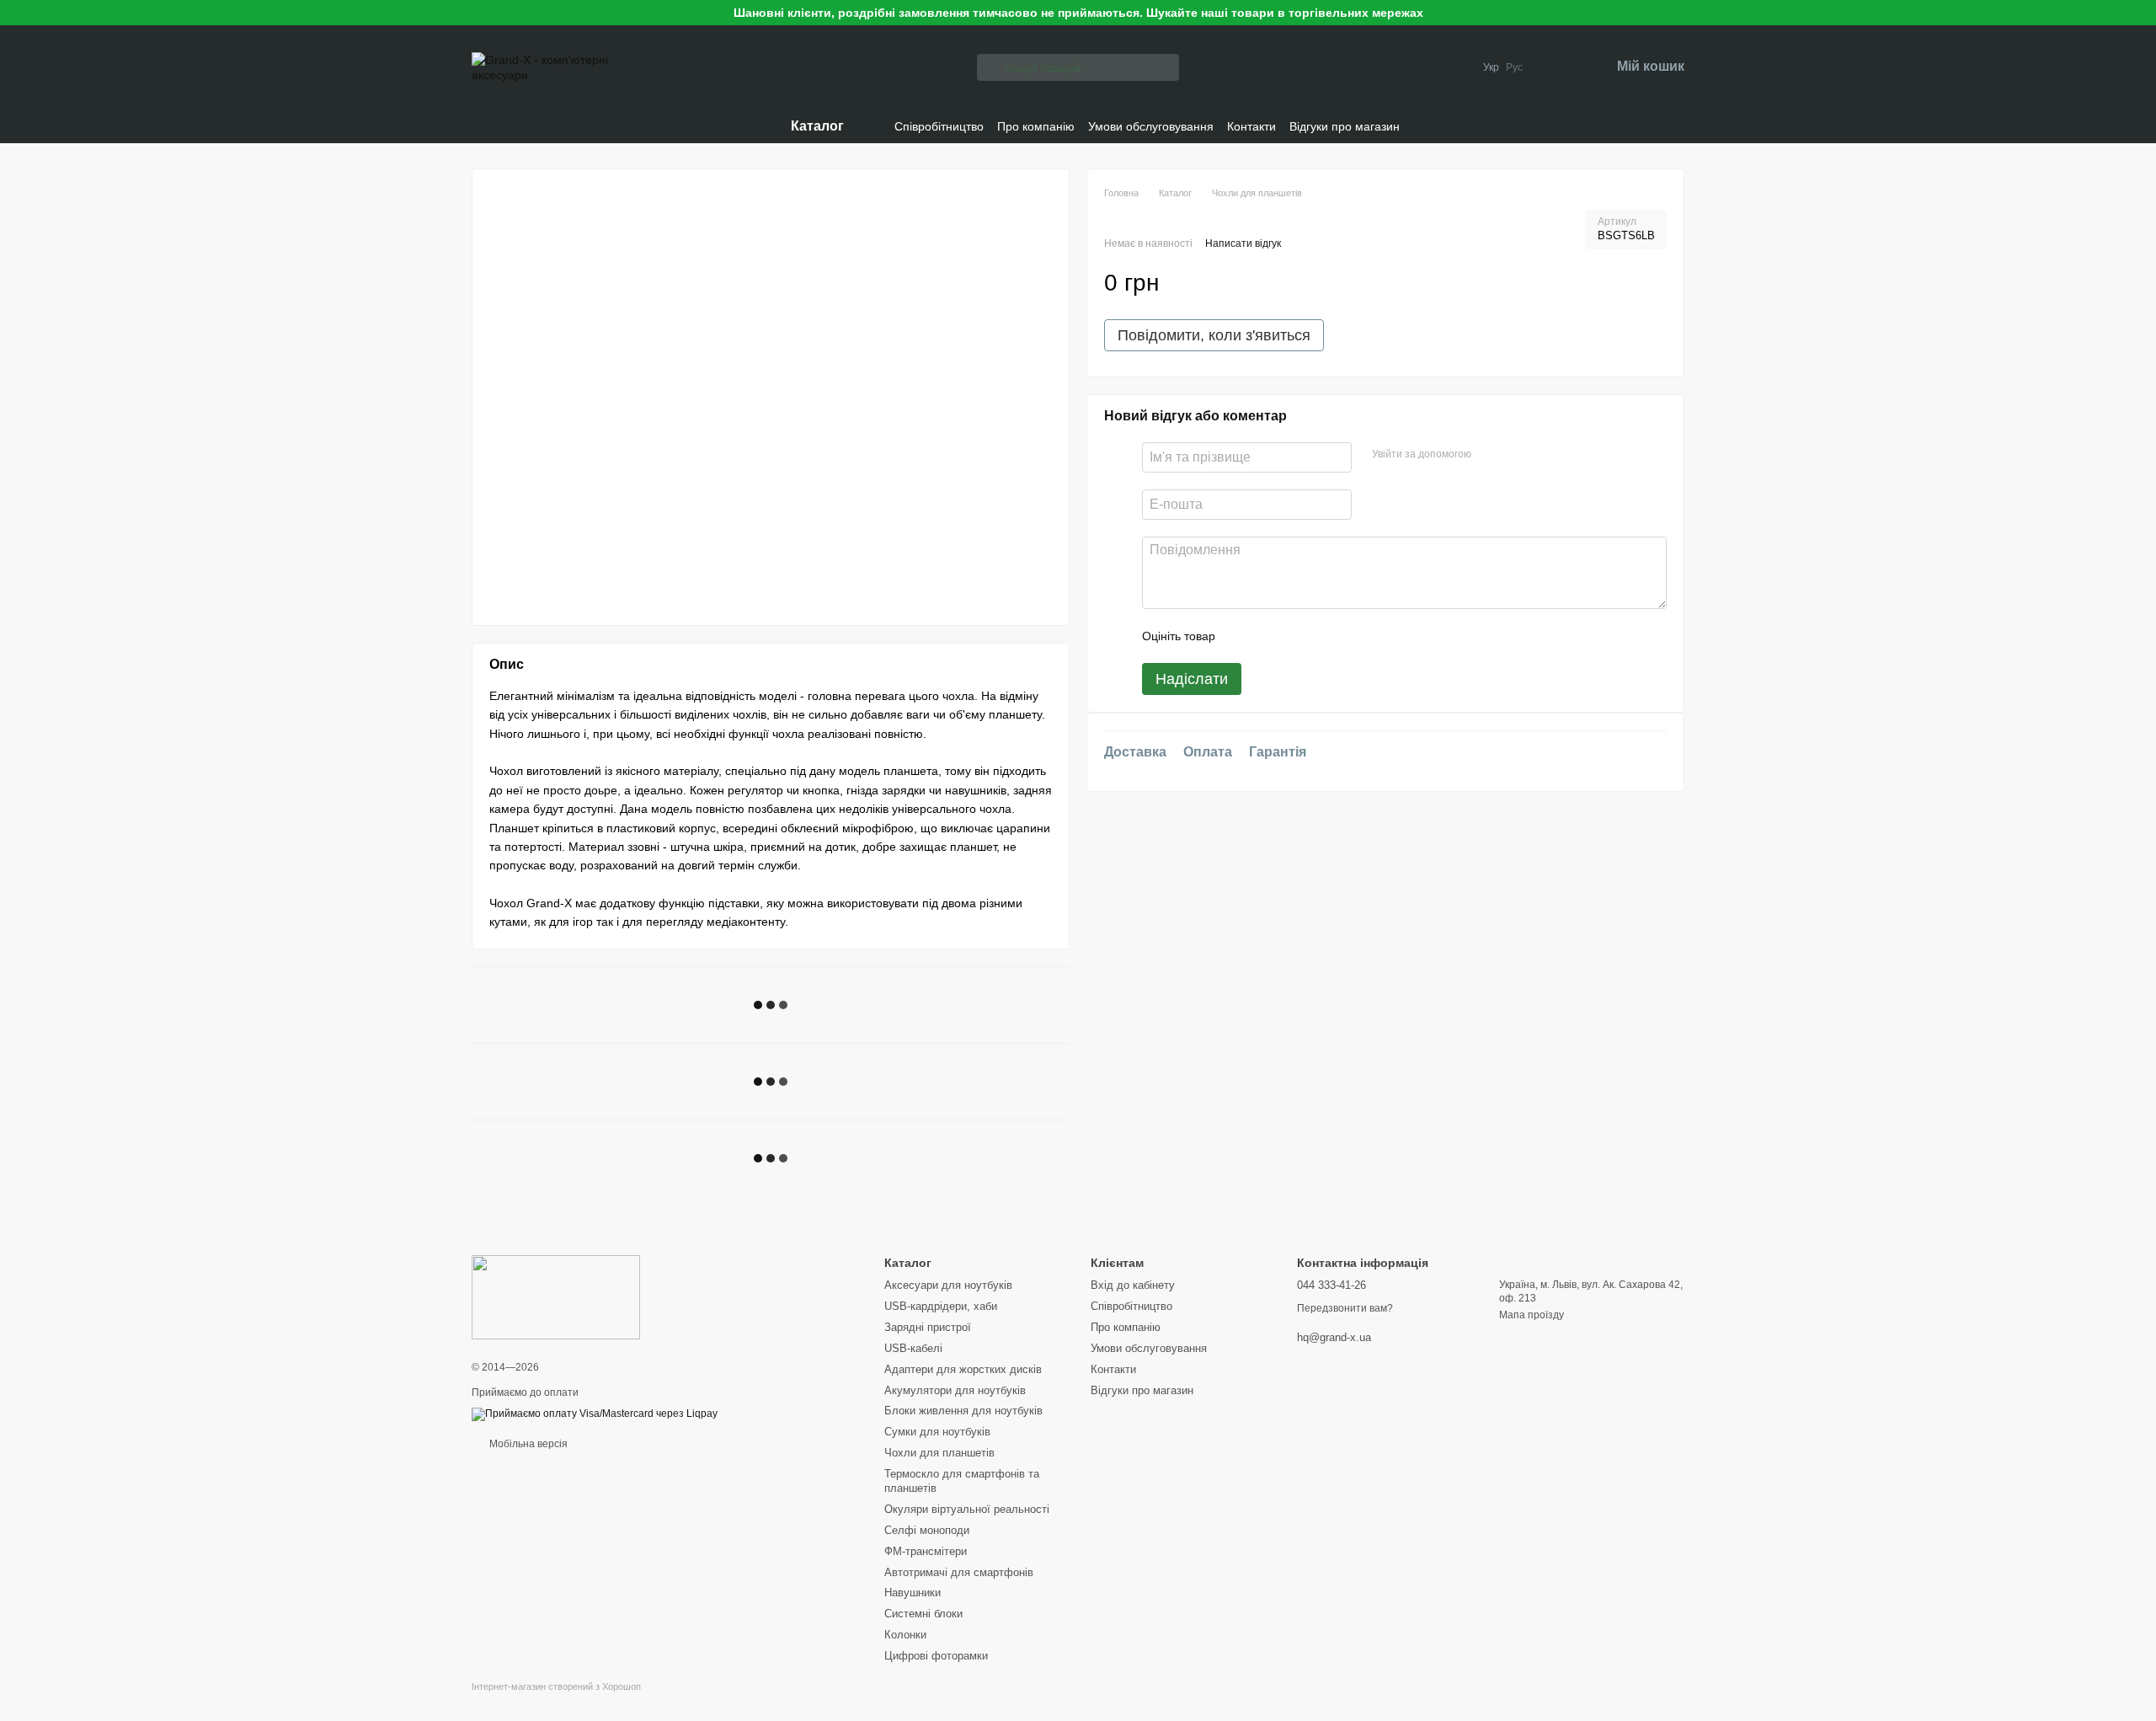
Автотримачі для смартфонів (959, 1572)
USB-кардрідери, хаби (941, 1306)
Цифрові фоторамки (936, 1656)
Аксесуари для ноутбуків (948, 1285)
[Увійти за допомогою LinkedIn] (1544, 455)
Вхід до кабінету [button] (1133, 1285)
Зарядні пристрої (928, 1327)
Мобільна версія (527, 1444)
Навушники (913, 1593)
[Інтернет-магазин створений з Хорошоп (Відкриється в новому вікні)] (556, 1701)
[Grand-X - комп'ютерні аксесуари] (556, 1296)
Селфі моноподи (927, 1530)
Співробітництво (939, 126)
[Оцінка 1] (1243, 636)
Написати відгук (1243, 243)
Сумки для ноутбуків (937, 1432)
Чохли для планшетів (939, 1453)
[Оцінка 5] (1351, 636)
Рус (1514, 67)
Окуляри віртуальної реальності (967, 1509)
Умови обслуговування (1151, 126)
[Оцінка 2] (1270, 636)
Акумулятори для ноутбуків (955, 1390)
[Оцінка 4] (1324, 636)
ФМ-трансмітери (926, 1551)
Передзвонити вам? (1345, 1308)
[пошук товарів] (990, 67)
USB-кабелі (913, 1348)
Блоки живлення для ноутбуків (963, 1411)
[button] (1385, 553)
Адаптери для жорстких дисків (963, 1369)
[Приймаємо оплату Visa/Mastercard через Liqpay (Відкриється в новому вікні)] (595, 1414)
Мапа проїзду (1532, 1315)
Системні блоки (923, 1614)
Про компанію (1036, 126)
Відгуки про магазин (1345, 126)
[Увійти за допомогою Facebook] (1490, 455)
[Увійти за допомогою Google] (1517, 455)
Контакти (1251, 126)
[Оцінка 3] (1297, 636)
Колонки (905, 1635)
